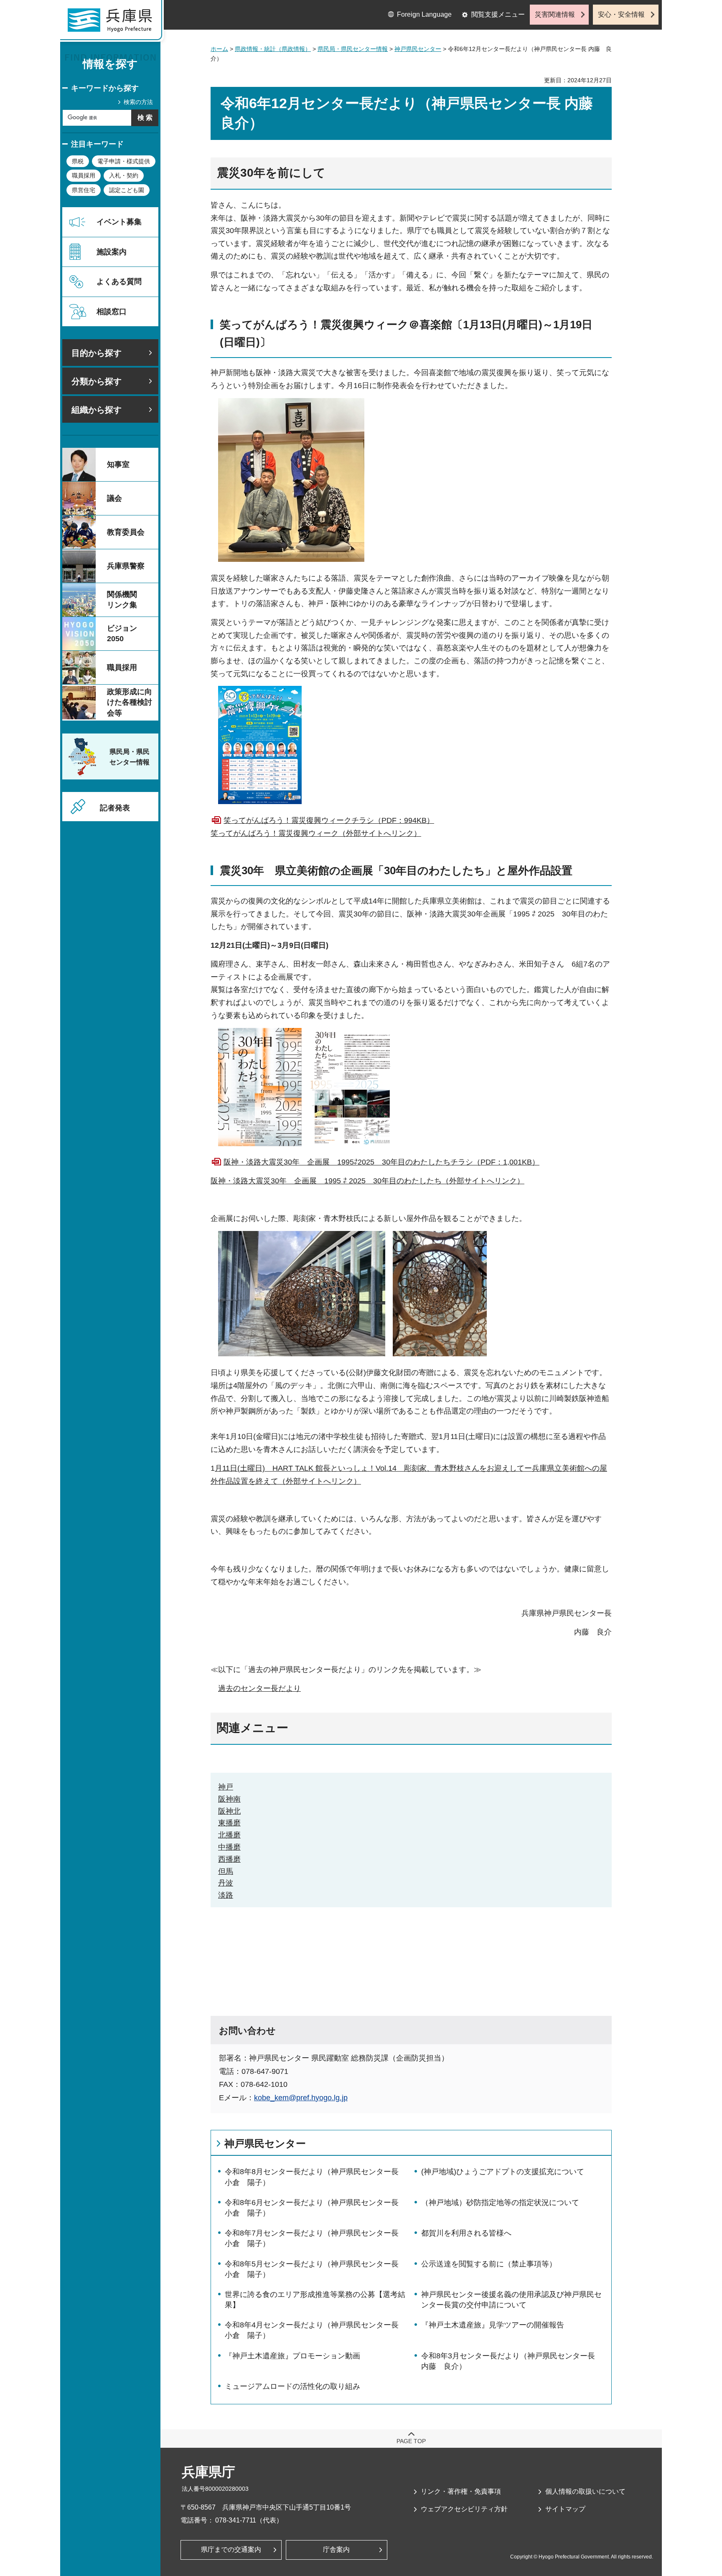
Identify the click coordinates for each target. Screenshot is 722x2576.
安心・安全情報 (621, 14)
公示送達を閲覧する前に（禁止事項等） (489, 2264)
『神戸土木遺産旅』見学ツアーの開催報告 (493, 2325)
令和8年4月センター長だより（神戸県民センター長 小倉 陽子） (312, 2330)
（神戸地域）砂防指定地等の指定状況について (500, 2203)
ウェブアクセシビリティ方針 (464, 2509)
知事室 (118, 464)
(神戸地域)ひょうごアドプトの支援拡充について (503, 2172)
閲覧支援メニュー (498, 14)
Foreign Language (424, 14)
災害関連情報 (555, 14)
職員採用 (84, 175)
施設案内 (112, 252)
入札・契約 (124, 175)
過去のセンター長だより (259, 1688)
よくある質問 (119, 282)
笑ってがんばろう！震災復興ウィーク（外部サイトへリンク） (316, 833)
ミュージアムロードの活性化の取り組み (292, 2386)
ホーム (219, 49)
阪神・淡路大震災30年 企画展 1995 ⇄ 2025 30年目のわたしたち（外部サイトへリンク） (367, 1181)
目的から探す (97, 353)
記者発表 (115, 808)
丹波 (226, 1883)
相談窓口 (112, 312)
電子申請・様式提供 (124, 161)
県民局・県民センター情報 (353, 49)
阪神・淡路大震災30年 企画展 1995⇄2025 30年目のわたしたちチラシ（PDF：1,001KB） (381, 1162)
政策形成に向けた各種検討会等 (130, 702)
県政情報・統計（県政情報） (273, 49)
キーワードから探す (105, 88)
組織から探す (97, 410)
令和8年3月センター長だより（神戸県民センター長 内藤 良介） (508, 2361)
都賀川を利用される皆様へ (466, 2233)
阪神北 (229, 1811)
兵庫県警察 (126, 566)
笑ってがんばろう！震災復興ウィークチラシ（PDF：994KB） (329, 820)
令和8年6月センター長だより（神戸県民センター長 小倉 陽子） (312, 2208)
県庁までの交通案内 (231, 2549)
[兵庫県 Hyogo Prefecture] (114, 23)
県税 (78, 161)
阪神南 (229, 1799)
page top (411, 2441)
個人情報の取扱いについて (585, 2491)
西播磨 (229, 1859)
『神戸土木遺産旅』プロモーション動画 (292, 2356)
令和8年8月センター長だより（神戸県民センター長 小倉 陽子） (312, 2177)
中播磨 (229, 1847)
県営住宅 (84, 190)
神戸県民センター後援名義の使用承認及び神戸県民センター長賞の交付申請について (511, 2300)
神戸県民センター (418, 49)
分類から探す (97, 381)
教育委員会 (126, 532)
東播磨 (229, 1823)
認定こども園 (127, 190)
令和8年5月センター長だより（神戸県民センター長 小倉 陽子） (312, 2269)
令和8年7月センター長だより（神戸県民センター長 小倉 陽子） (312, 2238)
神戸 (226, 1787)
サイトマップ (565, 2509)
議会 (114, 498)
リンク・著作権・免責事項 (461, 2491)
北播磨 (229, 1835)
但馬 (226, 1871)
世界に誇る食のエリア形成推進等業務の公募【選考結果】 (315, 2300)
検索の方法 (138, 102)
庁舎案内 (336, 2549)
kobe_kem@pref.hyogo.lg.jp (301, 2098)
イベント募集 (119, 222)
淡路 (226, 1895)
